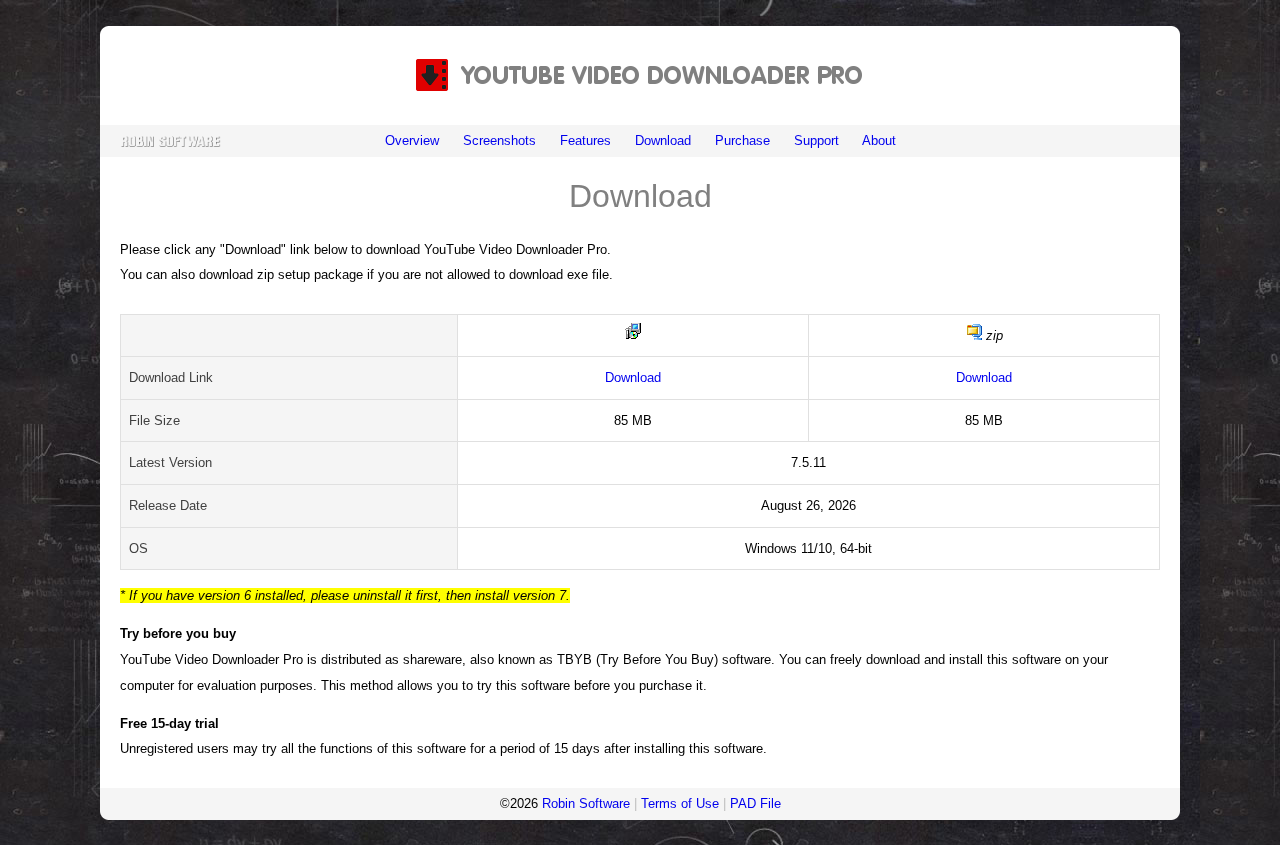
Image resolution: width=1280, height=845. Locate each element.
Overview (412, 140)
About (879, 140)
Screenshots (499, 140)
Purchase (742, 140)
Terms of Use (680, 803)
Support (816, 140)
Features (585, 140)
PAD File (755, 803)
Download (663, 140)
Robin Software (586, 803)
